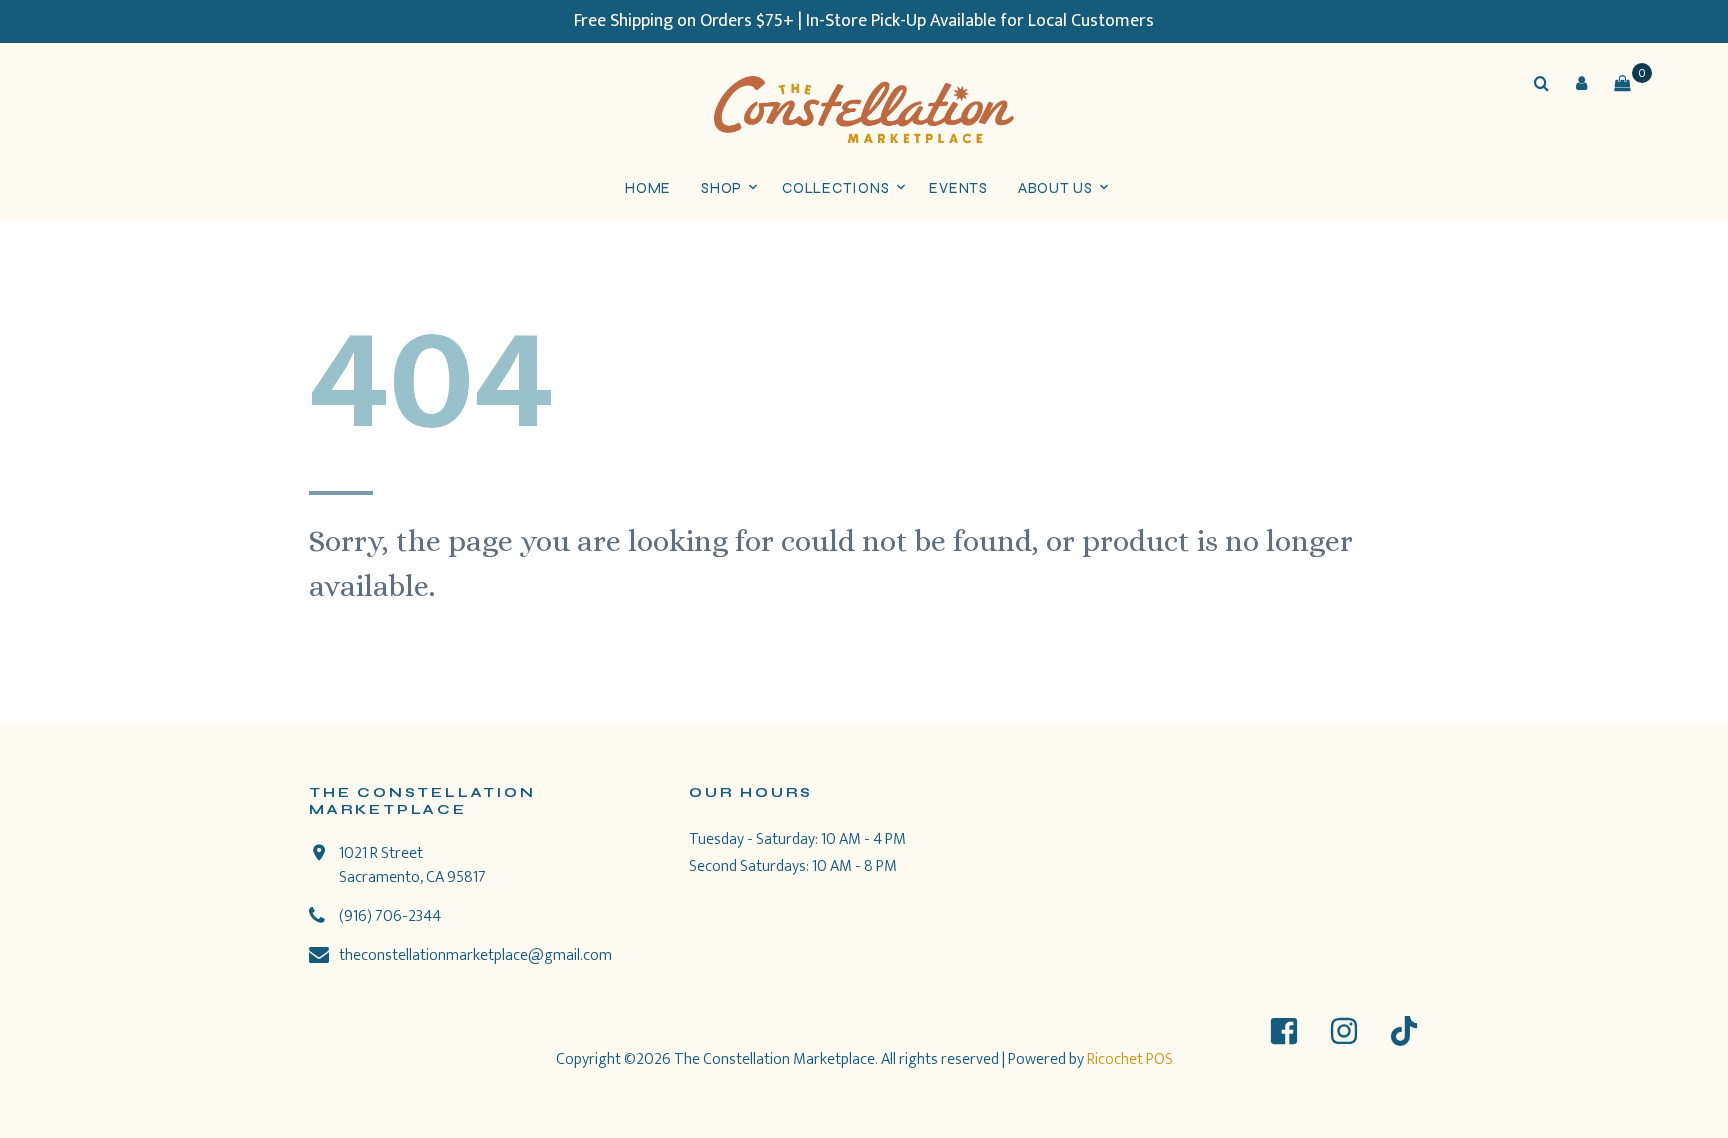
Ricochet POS (1130, 1059)
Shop (721, 188)
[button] (1582, 83)
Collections (835, 188)
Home (648, 188)
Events (958, 188)
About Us (1055, 188)
